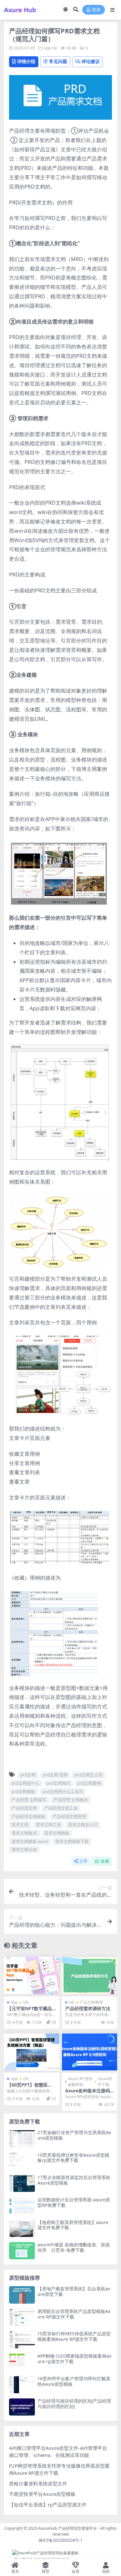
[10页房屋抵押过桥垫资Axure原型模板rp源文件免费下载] (22, 2161)
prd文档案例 (89, 1783)
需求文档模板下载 (72, 1841)
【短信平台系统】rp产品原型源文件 (48, 2505)
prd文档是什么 (25, 1783)
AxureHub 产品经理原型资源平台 (67, 2528)
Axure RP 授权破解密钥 (80, 2082)
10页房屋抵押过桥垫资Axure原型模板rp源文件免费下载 (73, 2158)
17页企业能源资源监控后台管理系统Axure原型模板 (74, 2180)
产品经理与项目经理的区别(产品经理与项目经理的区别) (74, 2404)
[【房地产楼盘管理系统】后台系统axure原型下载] (22, 2295)
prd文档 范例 (55, 1775)
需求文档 (20, 1825)
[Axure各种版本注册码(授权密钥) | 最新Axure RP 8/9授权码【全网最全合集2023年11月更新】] (90, 2052)
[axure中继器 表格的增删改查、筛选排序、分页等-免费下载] (22, 2251)
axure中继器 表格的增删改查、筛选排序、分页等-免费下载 (74, 2247)
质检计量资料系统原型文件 (38, 2483)
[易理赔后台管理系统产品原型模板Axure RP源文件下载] (22, 2317)
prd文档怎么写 (88, 1775)
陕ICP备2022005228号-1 (61, 2540)
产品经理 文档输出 (71, 1800)
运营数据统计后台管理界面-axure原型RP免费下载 (74, 2202)
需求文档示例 (24, 1849)
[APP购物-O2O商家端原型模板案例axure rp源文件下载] (22, 2362)
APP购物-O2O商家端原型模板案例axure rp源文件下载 (74, 2359)
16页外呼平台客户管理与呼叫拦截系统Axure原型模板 (74, 2381)
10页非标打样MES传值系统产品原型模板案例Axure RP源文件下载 (74, 2336)
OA (54, 48)
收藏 (105, 1861)
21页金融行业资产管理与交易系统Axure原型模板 (74, 2135)
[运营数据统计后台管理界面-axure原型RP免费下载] (22, 2206)
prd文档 (28, 1775)
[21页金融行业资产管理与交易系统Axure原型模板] (22, 2138)
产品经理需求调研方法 (88, 2008)
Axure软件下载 (105, 2082)
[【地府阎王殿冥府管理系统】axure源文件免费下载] (22, 2228)
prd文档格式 (59, 1783)
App (47, 48)
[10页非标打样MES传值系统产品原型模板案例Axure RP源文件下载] (22, 2340)
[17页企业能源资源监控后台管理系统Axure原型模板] (22, 2183)
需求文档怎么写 (83, 1825)
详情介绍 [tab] (26, 61)
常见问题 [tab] (58, 61)
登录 (96, 10)
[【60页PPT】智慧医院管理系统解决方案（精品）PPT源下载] (32, 2052)
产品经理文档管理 (69, 1816)
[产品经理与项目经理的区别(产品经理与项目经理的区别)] (22, 2407)
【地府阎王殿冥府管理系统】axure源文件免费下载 (73, 2225)
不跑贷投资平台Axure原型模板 (42, 2494)
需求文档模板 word (30, 1841)
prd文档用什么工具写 (63, 1792)
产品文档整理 (91, 2002)
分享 (83, 1861)
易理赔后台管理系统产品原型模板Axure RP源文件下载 (74, 2314)
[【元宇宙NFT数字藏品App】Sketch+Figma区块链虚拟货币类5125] (32, 1975)
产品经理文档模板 (28, 1816)
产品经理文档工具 (61, 1808)
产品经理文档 (24, 1808)
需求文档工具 (48, 1825)
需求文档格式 (24, 1833)
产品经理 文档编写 (29, 1800)
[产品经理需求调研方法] (90, 1975)
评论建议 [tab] (91, 61)
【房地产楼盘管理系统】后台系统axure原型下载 (74, 2291)
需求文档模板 (57, 1833)
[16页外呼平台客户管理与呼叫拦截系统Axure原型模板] (22, 2385)
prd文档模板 (23, 1792)
